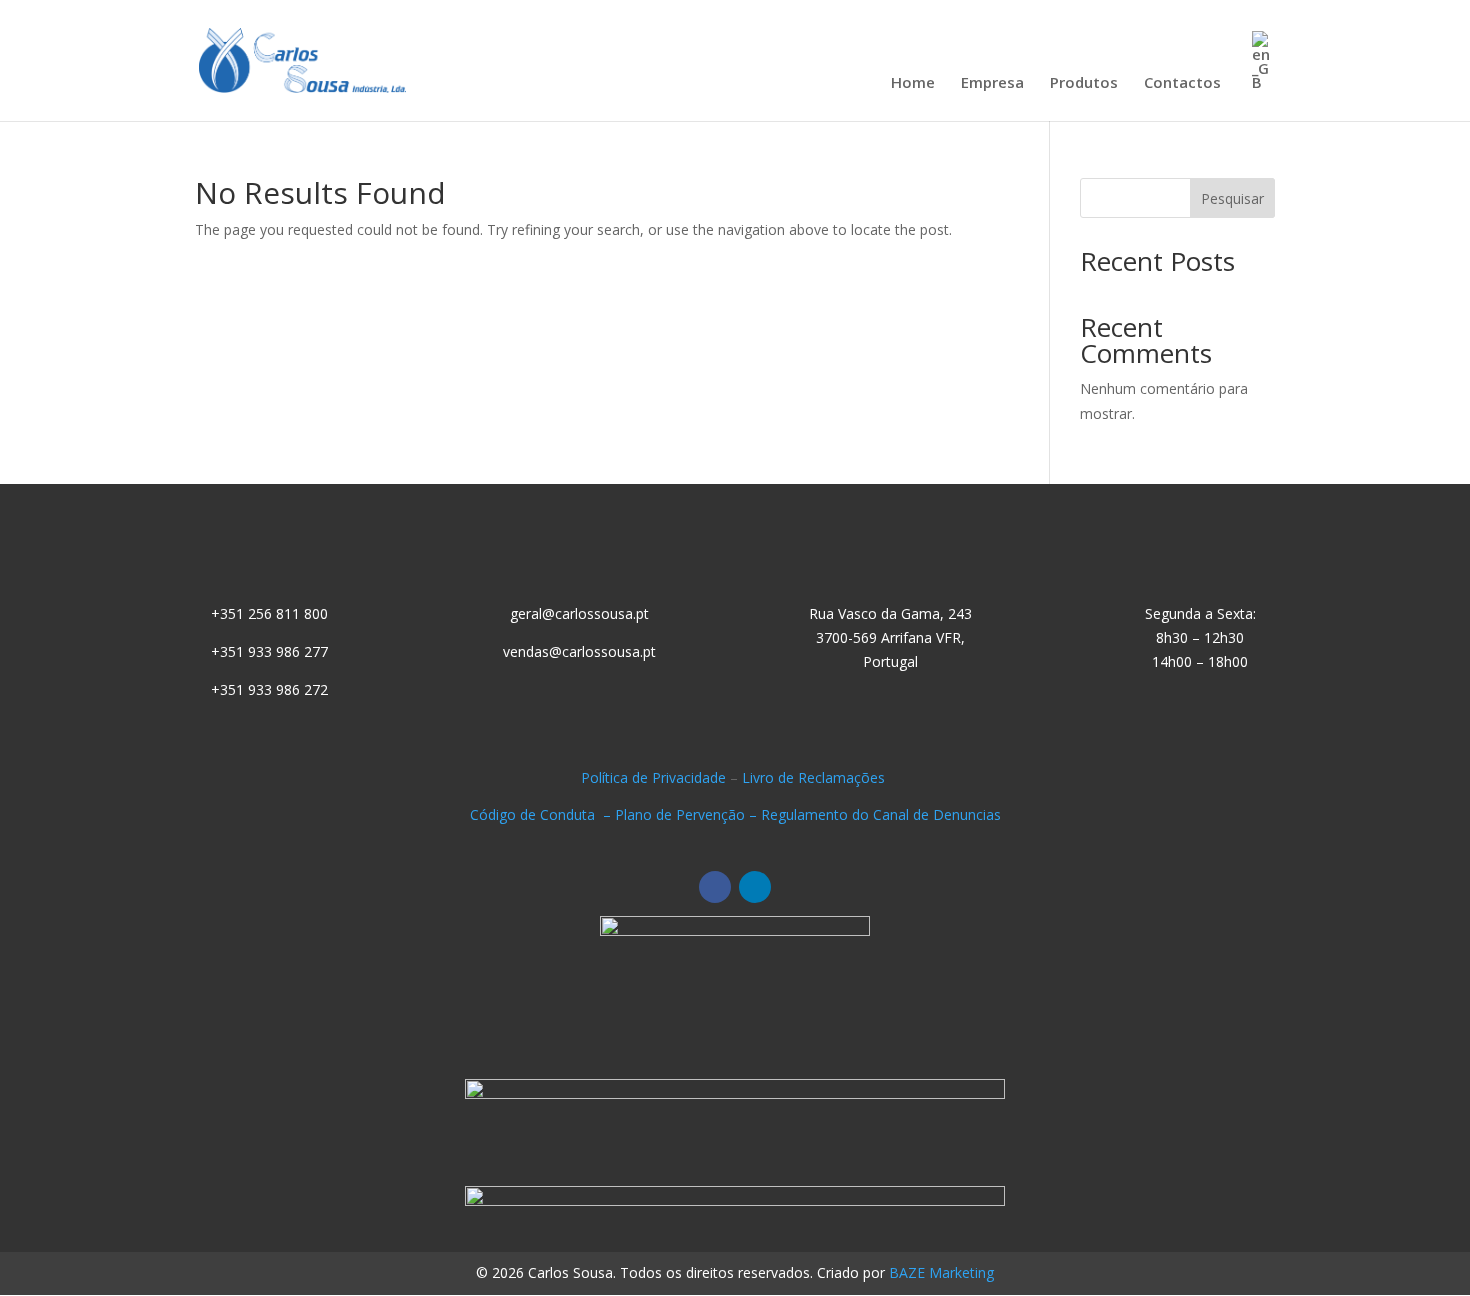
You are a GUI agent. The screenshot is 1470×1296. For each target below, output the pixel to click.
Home (913, 83)
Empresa (992, 83)
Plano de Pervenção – (688, 814)
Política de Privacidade (653, 777)
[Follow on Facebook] (715, 887)
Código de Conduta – (542, 814)
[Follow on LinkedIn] (755, 887)
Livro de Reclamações (815, 777)
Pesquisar (1232, 198)
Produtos (1084, 83)
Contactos (1182, 83)
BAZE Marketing (941, 1272)
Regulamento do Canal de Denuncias (881, 814)
